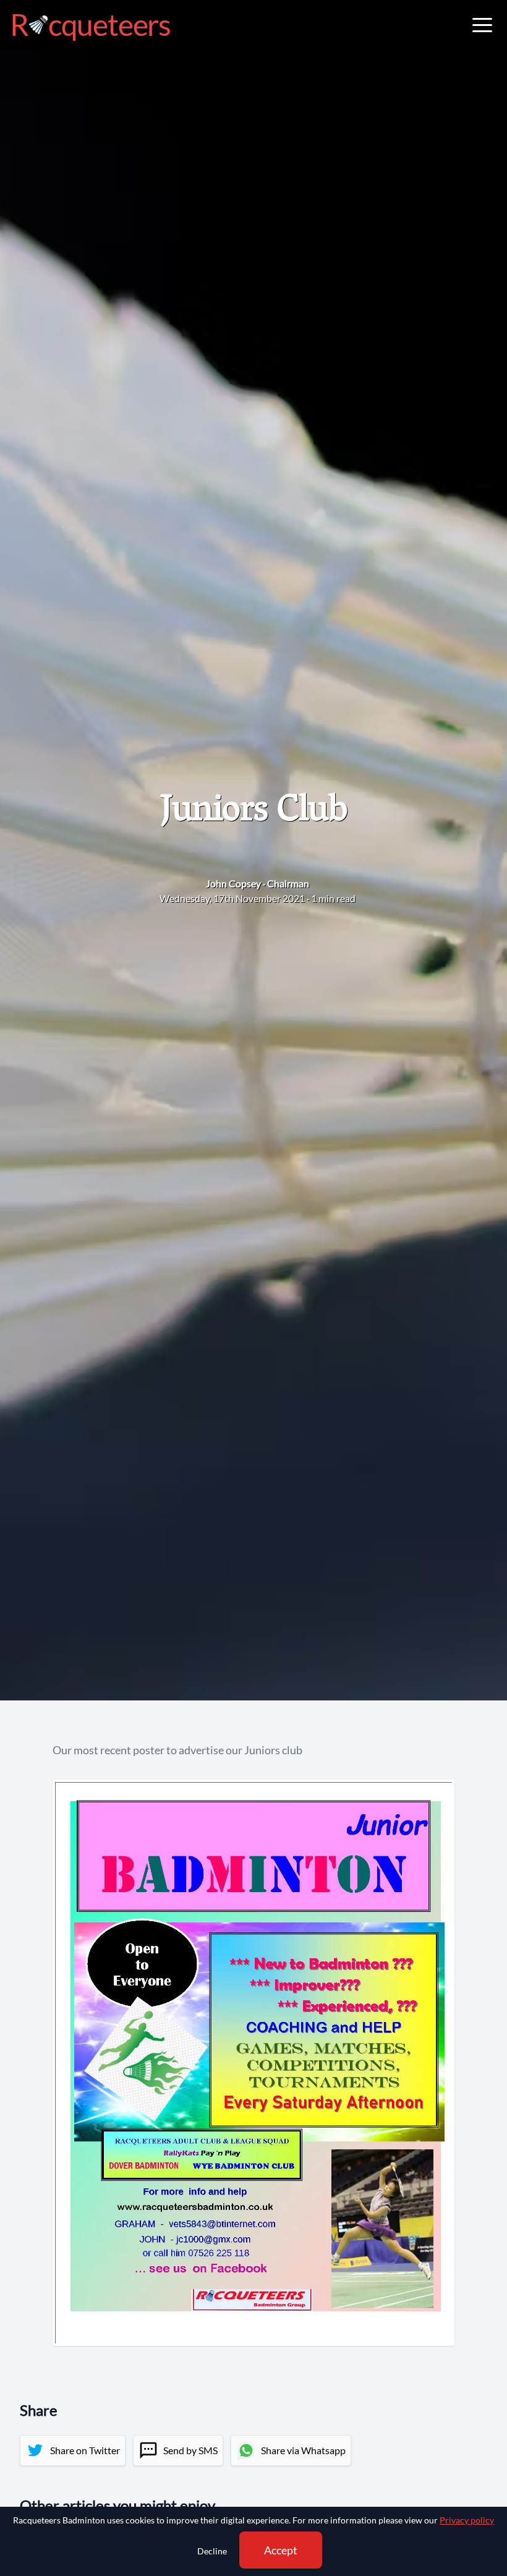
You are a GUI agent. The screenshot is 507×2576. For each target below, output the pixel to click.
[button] (482, 25)
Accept (281, 2550)
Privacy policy (467, 2520)
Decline (212, 2551)
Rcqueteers (90, 25)
